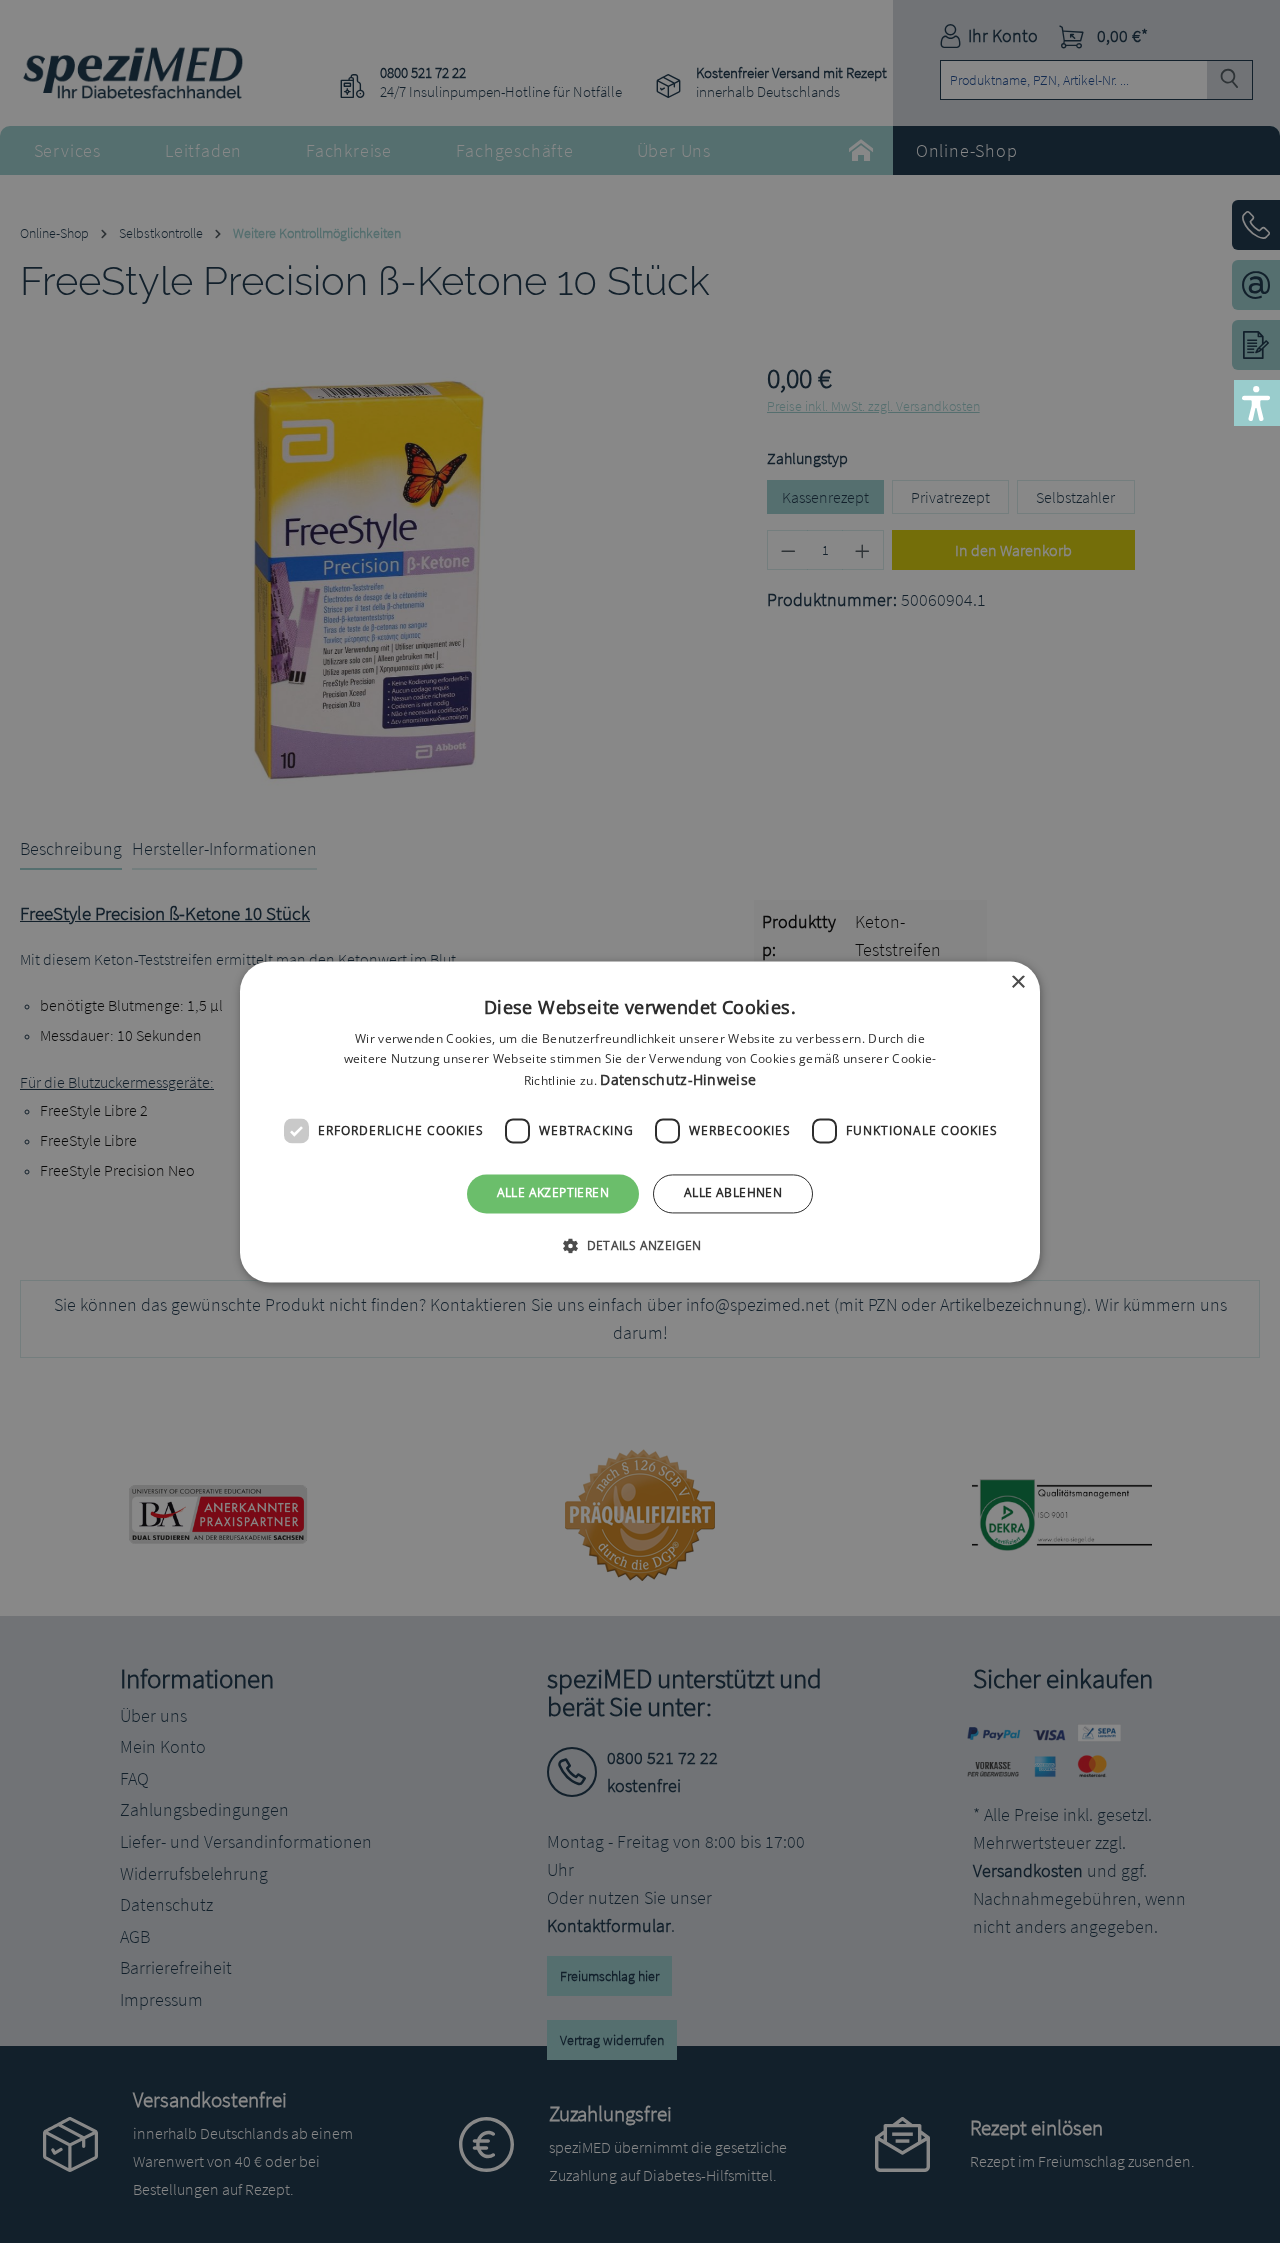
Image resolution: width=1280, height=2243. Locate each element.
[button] (640, 1245)
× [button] (1017, 982)
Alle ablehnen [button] (733, 1193)
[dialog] (640, 1121)
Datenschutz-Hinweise (678, 1080)
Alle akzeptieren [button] (553, 1193)
